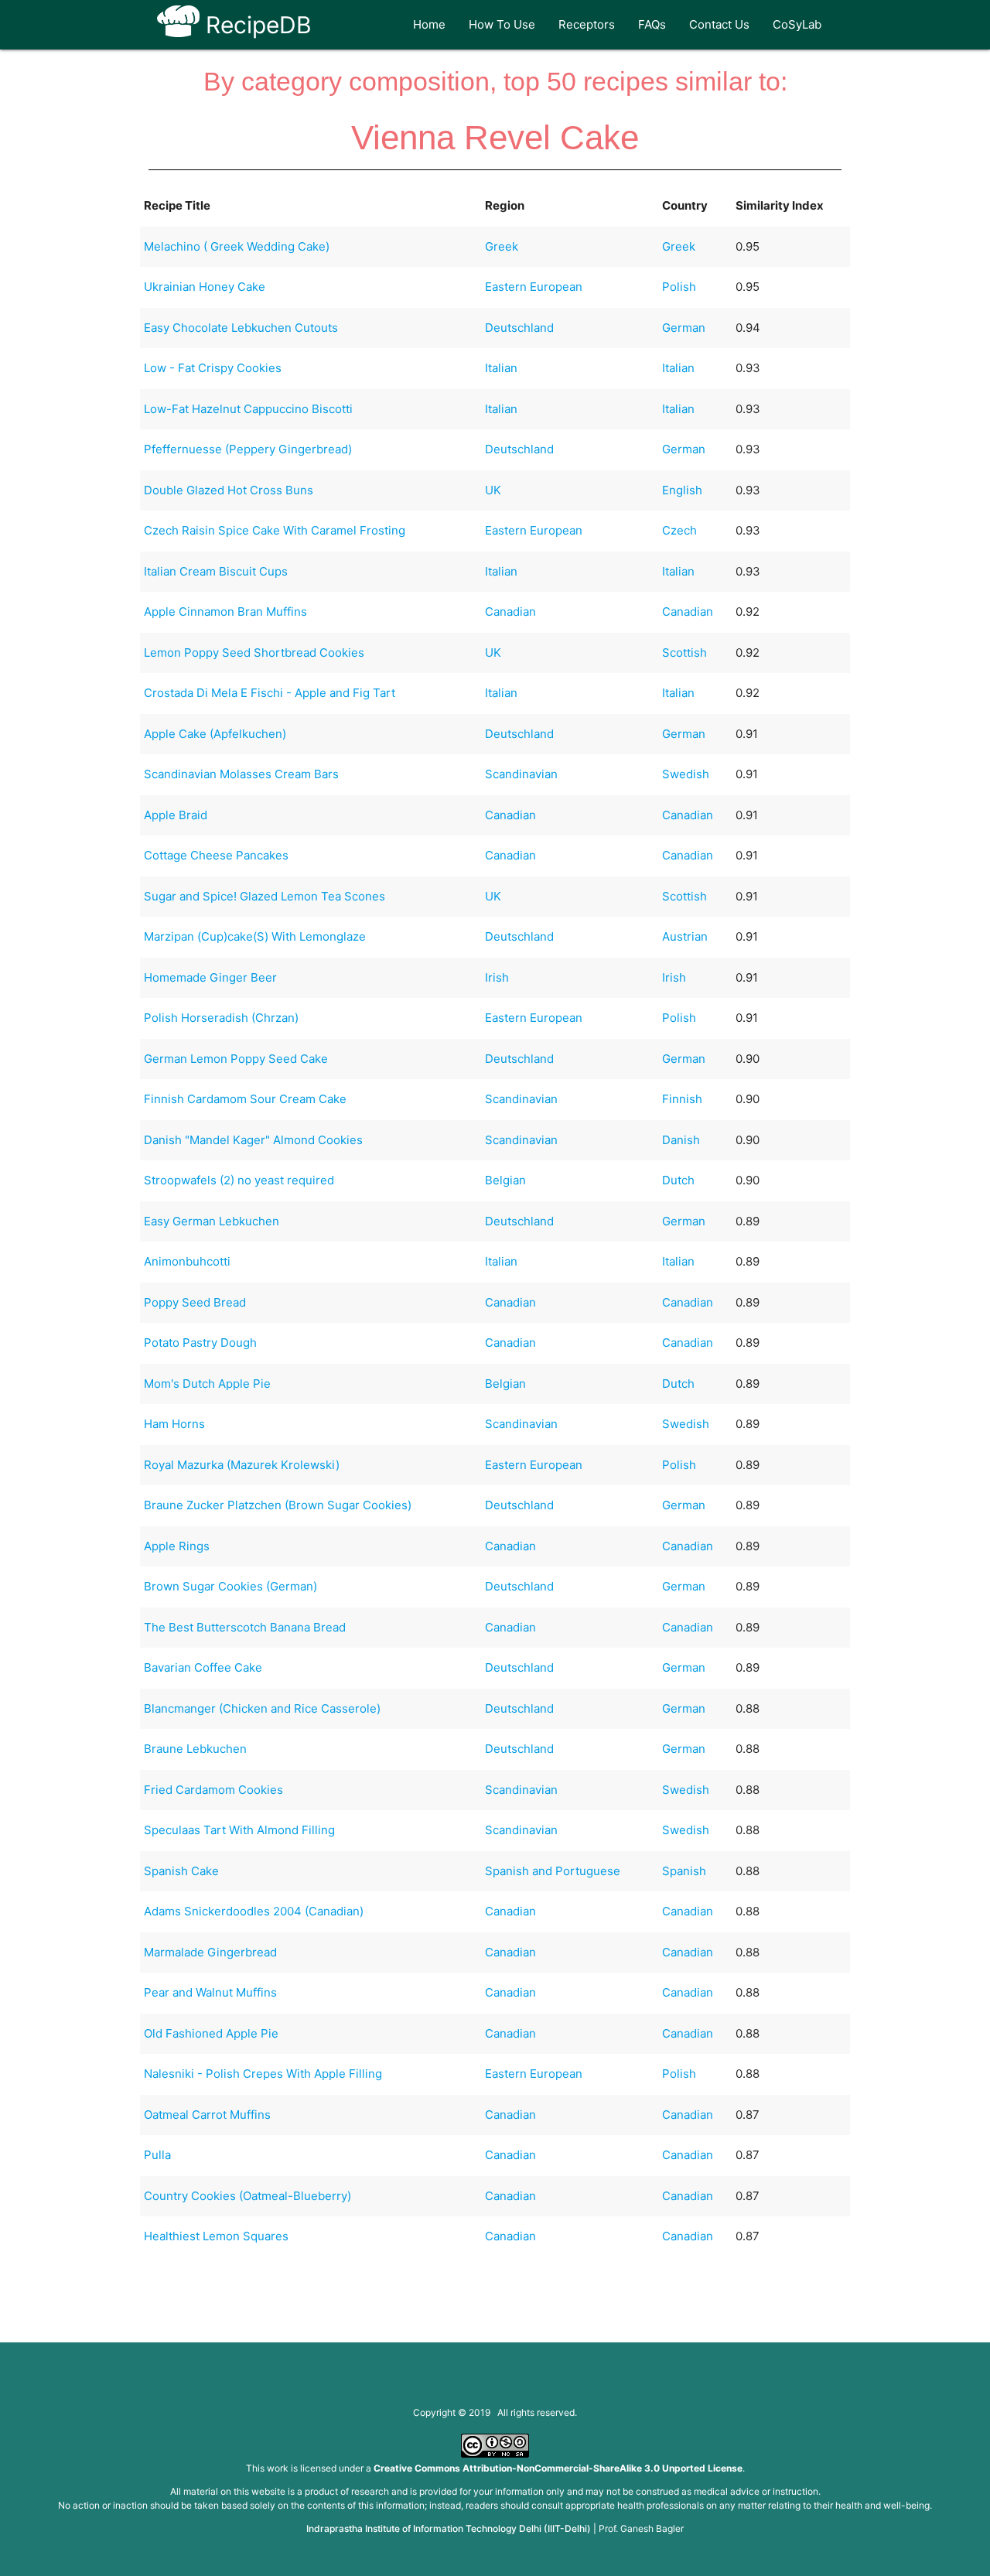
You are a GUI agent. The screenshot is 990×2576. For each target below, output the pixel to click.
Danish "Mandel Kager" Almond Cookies (253, 1140)
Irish (497, 977)
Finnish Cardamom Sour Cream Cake (245, 1099)
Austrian (685, 936)
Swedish (686, 774)
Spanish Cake (181, 1871)
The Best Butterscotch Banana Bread (245, 1627)
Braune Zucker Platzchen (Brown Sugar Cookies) (278, 1505)
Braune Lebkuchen (195, 1749)
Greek (502, 246)
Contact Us (719, 24)
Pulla (157, 2155)
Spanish (684, 1871)
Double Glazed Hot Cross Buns (229, 490)
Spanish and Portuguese (553, 1871)
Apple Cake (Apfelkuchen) (215, 734)
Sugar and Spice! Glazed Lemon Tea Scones (265, 896)
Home (429, 24)
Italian (501, 368)
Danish (681, 1140)
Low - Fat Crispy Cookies (213, 368)
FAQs (652, 24)
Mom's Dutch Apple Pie (207, 1384)
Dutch (678, 1180)
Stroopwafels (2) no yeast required (239, 1180)
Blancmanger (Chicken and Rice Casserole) (262, 1708)
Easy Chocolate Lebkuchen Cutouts (241, 328)
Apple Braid (176, 815)
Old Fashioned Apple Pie (211, 2033)
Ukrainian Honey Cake (205, 287)
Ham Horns (174, 1424)
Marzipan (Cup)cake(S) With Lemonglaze (255, 936)
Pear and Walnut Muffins (210, 1992)
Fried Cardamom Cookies (213, 1790)
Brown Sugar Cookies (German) (230, 1586)
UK (493, 490)
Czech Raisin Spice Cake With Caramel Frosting (275, 530)
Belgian (505, 1180)
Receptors (587, 24)
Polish (679, 287)
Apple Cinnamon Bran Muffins (225, 612)
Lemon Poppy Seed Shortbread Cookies (254, 653)
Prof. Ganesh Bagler (641, 2528)
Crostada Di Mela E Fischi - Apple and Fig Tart (270, 693)
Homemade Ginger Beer (210, 977)
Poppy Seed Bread (195, 1302)
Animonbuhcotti (187, 1261)
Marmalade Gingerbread (210, 1952)
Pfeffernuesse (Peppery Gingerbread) (248, 449)
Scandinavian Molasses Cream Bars (241, 774)
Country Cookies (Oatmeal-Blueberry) (247, 2196)
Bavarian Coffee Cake (203, 1667)
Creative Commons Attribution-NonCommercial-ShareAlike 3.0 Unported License (558, 2468)
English (682, 490)
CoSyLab (797, 24)
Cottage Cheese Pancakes (216, 855)
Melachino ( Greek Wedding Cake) (237, 246)
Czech (679, 530)
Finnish (682, 1099)
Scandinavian (521, 774)
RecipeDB (256, 25)
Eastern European (534, 287)
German (684, 328)
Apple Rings (177, 1546)
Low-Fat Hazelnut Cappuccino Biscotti (248, 409)
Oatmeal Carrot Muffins (207, 2115)
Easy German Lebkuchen (212, 1221)
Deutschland (519, 328)
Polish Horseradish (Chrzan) (221, 1018)
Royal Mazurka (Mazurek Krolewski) (242, 1465)
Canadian (510, 612)
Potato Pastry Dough (200, 1343)
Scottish (684, 653)
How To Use (502, 24)
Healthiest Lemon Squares (216, 2236)
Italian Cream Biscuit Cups (216, 571)
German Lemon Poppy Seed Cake (236, 1059)
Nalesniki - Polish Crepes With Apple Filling (263, 2074)
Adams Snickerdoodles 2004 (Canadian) (254, 1911)
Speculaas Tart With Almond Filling (239, 1830)
